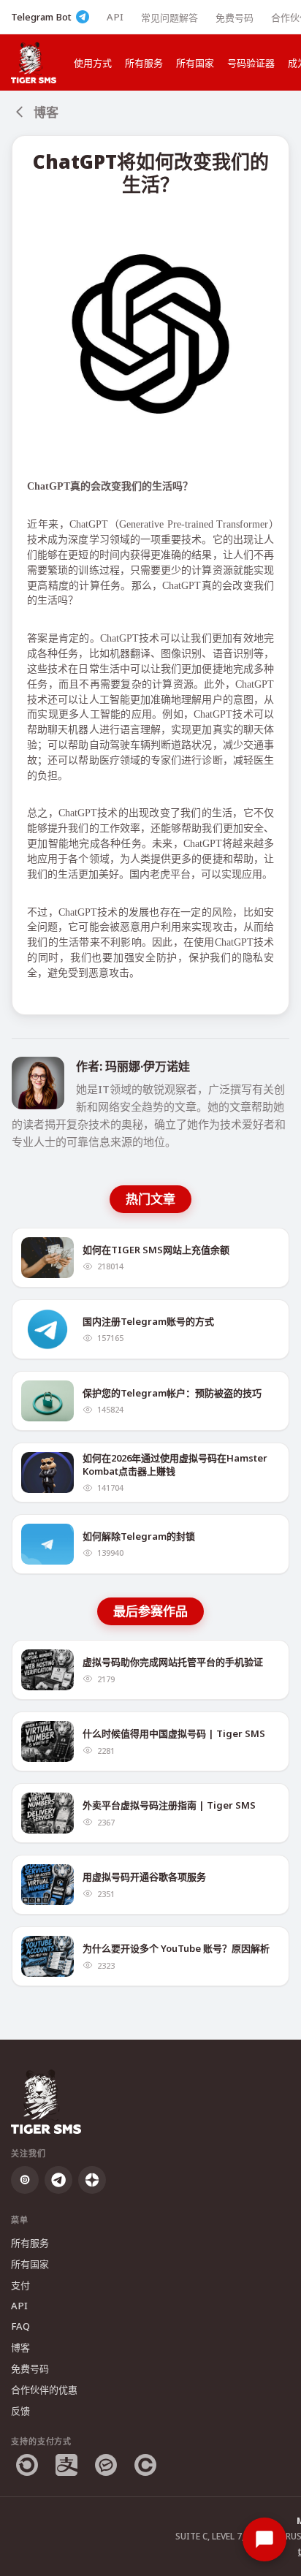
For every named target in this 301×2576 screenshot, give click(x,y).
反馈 (20, 2411)
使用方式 (93, 63)
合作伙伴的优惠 (44, 2390)
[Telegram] (58, 2180)
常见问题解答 (169, 18)
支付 (20, 2285)
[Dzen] (92, 2180)
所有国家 (195, 63)
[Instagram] (25, 2180)
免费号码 (235, 18)
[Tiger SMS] (34, 62)
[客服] (264, 2539)
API (115, 17)
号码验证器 (251, 63)
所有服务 (144, 63)
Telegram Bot (41, 17)
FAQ (20, 2326)
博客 (20, 2347)
